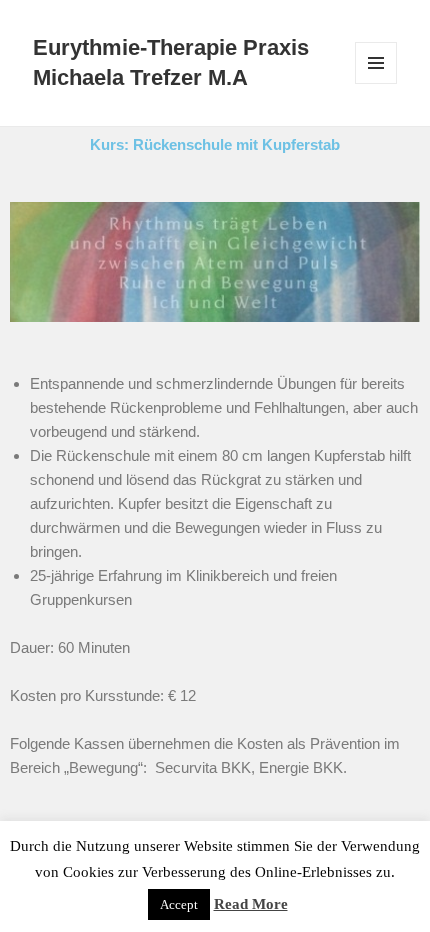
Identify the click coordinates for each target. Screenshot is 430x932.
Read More (251, 904)
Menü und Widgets (376, 83)
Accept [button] (179, 904)
